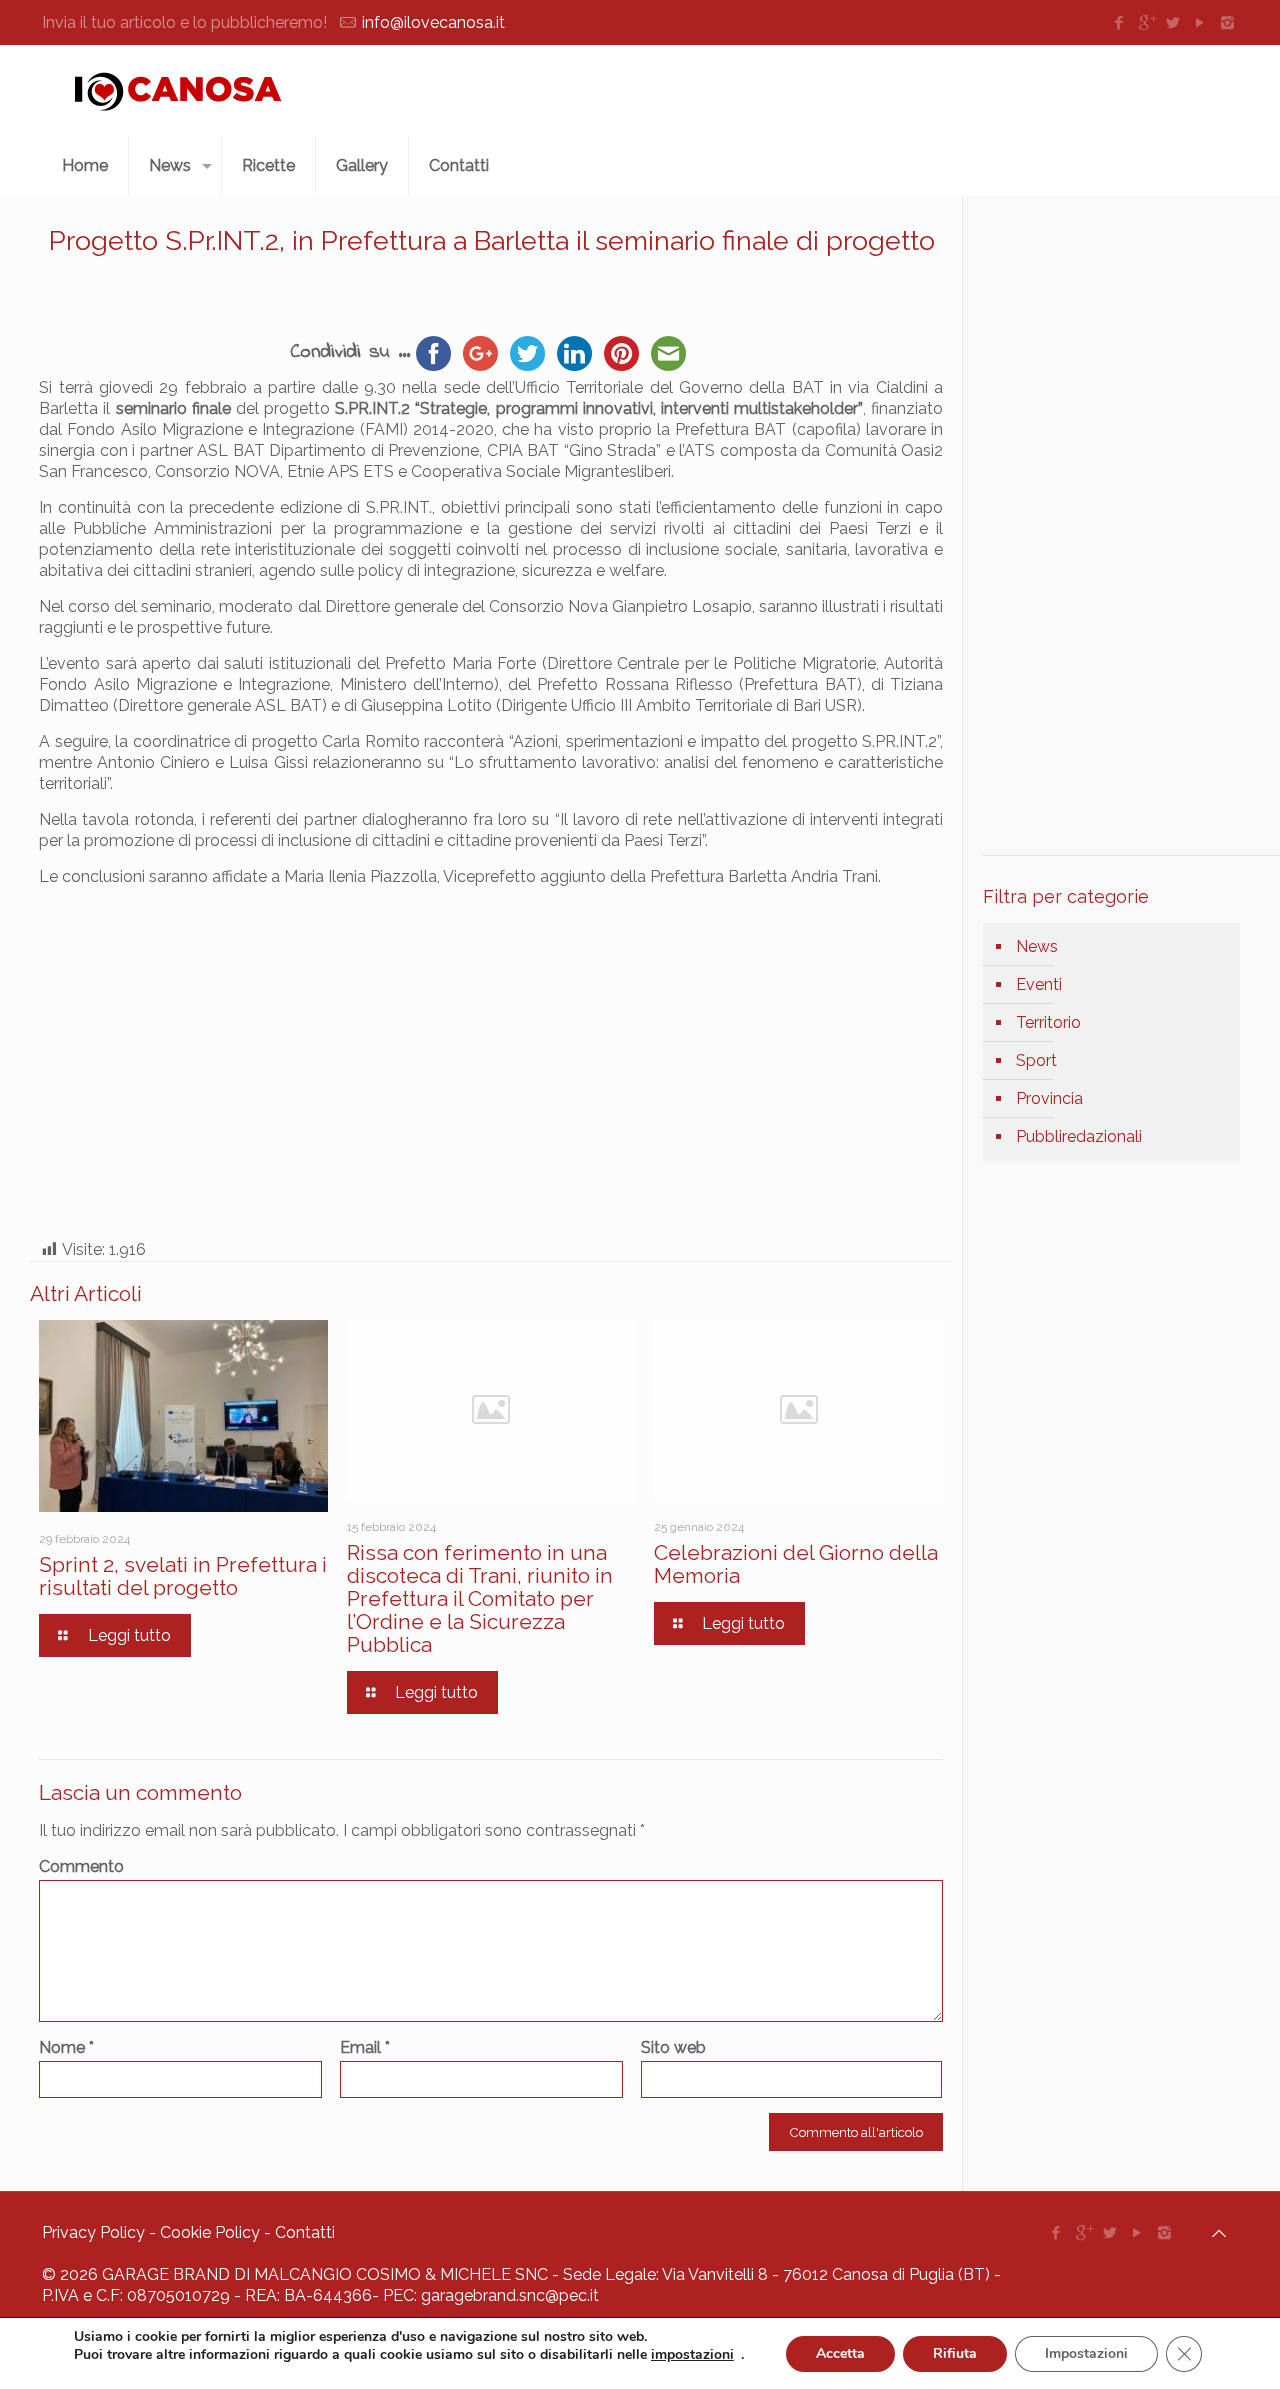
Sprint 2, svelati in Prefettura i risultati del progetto (183, 1576)
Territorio (1048, 1022)
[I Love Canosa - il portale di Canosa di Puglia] (178, 90)
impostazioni (692, 2355)
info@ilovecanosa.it (433, 22)
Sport (1036, 1060)
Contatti (305, 2232)
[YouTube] (1200, 23)
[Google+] (1146, 23)
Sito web (673, 2047)
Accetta (840, 2353)
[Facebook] (1119, 23)
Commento (81, 1866)
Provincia (1049, 1098)
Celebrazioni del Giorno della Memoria (796, 1564)
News (1037, 946)
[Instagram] (1227, 23)
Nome (66, 2047)
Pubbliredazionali (1079, 1136)
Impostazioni (1086, 2353)
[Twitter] (1173, 23)
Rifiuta (955, 2353)
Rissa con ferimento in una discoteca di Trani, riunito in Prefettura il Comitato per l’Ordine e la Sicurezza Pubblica (480, 1598)
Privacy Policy (93, 2232)
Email (365, 2047)
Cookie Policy (210, 2232)
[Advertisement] (1002, 95)
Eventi (1039, 984)
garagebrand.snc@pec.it (510, 2295)
